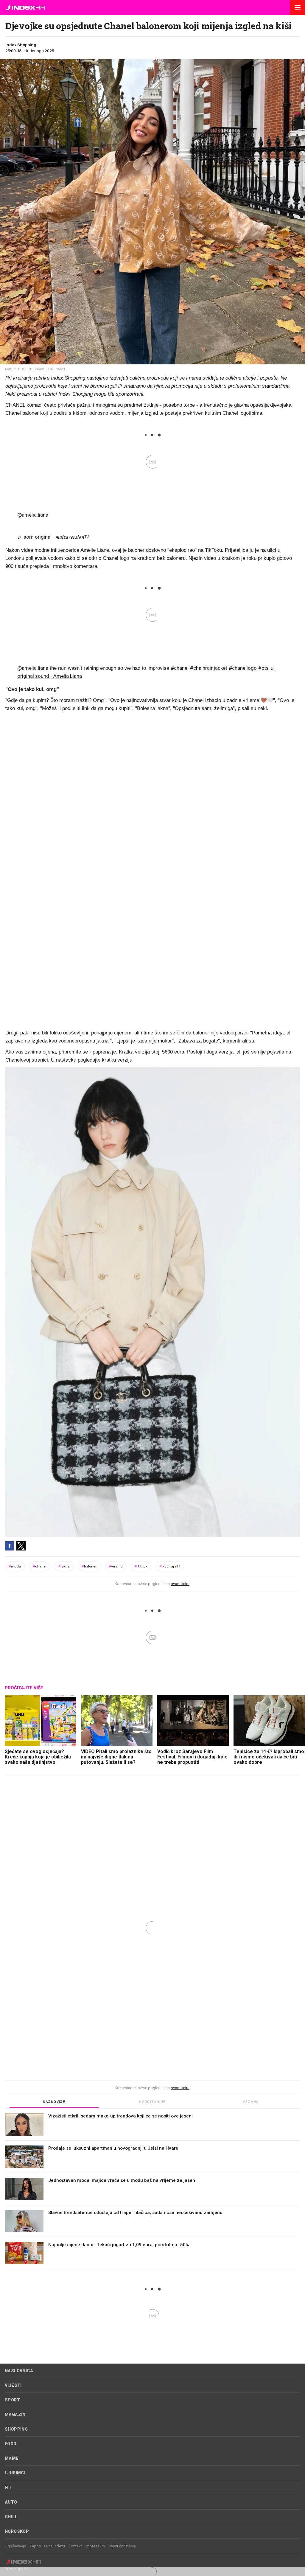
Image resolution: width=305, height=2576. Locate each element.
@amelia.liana (33, 515)
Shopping (16, 2429)
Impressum (95, 2546)
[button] (298, 7)
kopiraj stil (170, 1566)
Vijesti (13, 2385)
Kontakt (75, 2546)
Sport (12, 2400)
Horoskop (17, 2531)
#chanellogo (243, 668)
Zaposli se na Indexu (47, 2546)
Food (11, 2444)
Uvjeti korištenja (122, 2546)
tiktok (141, 1566)
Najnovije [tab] (54, 2102)
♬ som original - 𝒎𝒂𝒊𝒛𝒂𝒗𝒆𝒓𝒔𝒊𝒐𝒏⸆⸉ (53, 537)
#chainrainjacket (209, 668)
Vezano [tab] (251, 2102)
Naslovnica (19, 2371)
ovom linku (180, 1584)
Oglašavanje (15, 2546)
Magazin (15, 2415)
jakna (64, 1566)
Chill (11, 2517)
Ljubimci (15, 2473)
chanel (40, 1566)
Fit (8, 2488)
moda (15, 1566)
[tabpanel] (152, 2191)
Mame (12, 2458)
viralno (116, 1566)
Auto (11, 2502)
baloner (89, 1566)
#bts (263, 668)
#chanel (180, 668)
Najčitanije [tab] (152, 2102)
